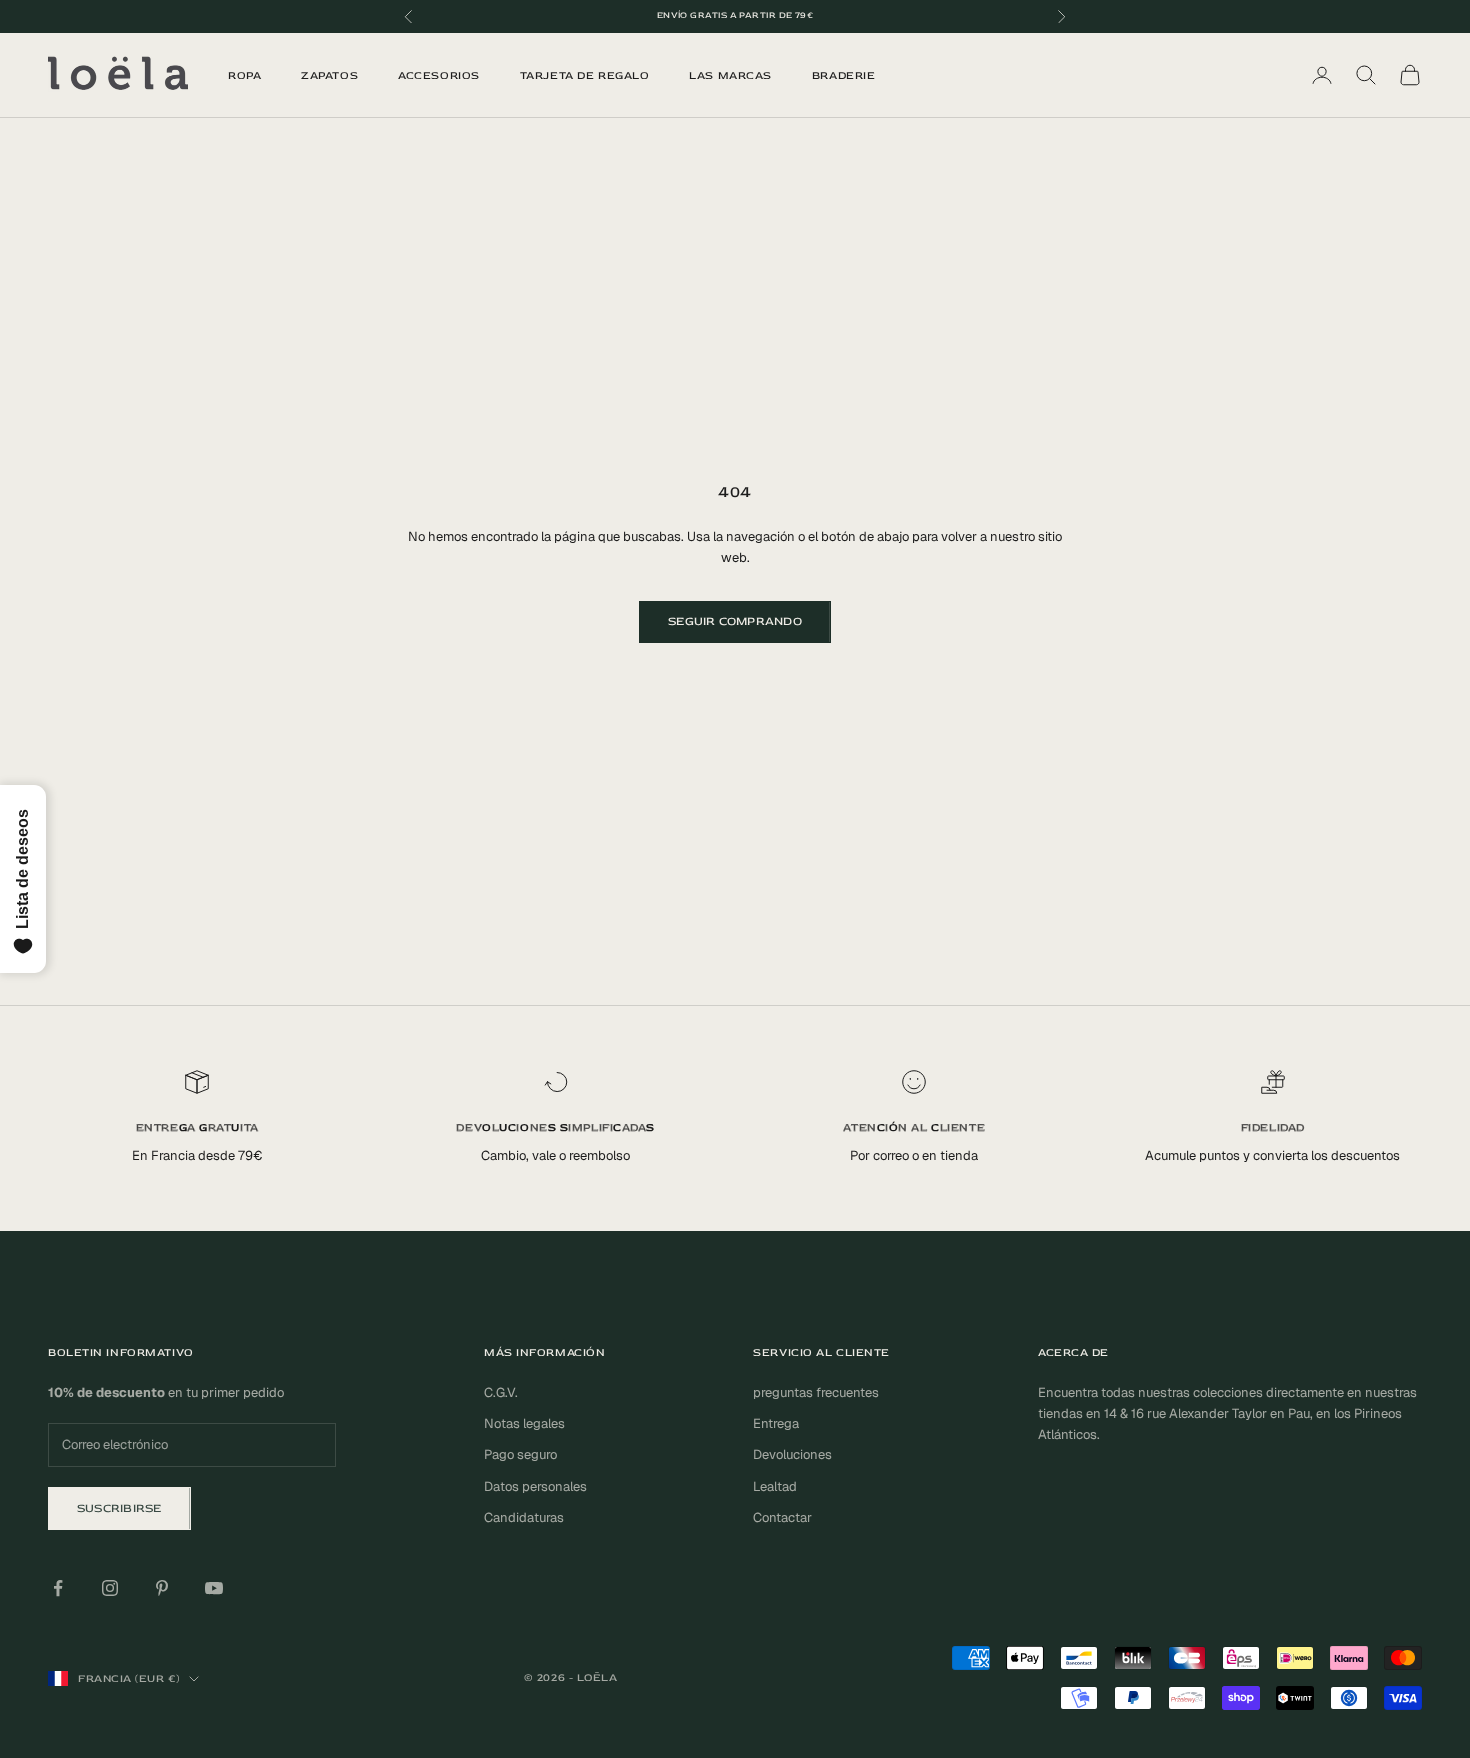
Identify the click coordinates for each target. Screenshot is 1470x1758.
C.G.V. (501, 1392)
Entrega (776, 1423)
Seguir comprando (735, 621)
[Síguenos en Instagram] (110, 1588)
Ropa (244, 75)
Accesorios (439, 75)
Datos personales (535, 1486)
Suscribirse (119, 1508)
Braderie (843, 75)
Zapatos (329, 75)
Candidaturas (524, 1517)
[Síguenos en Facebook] (58, 1588)
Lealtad (775, 1486)
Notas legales (524, 1423)
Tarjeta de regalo (585, 75)
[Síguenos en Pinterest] (162, 1588)
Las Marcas (730, 75)
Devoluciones (792, 1454)
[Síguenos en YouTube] (214, 1588)
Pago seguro (520, 1454)
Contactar (782, 1517)
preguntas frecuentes (816, 1392)
